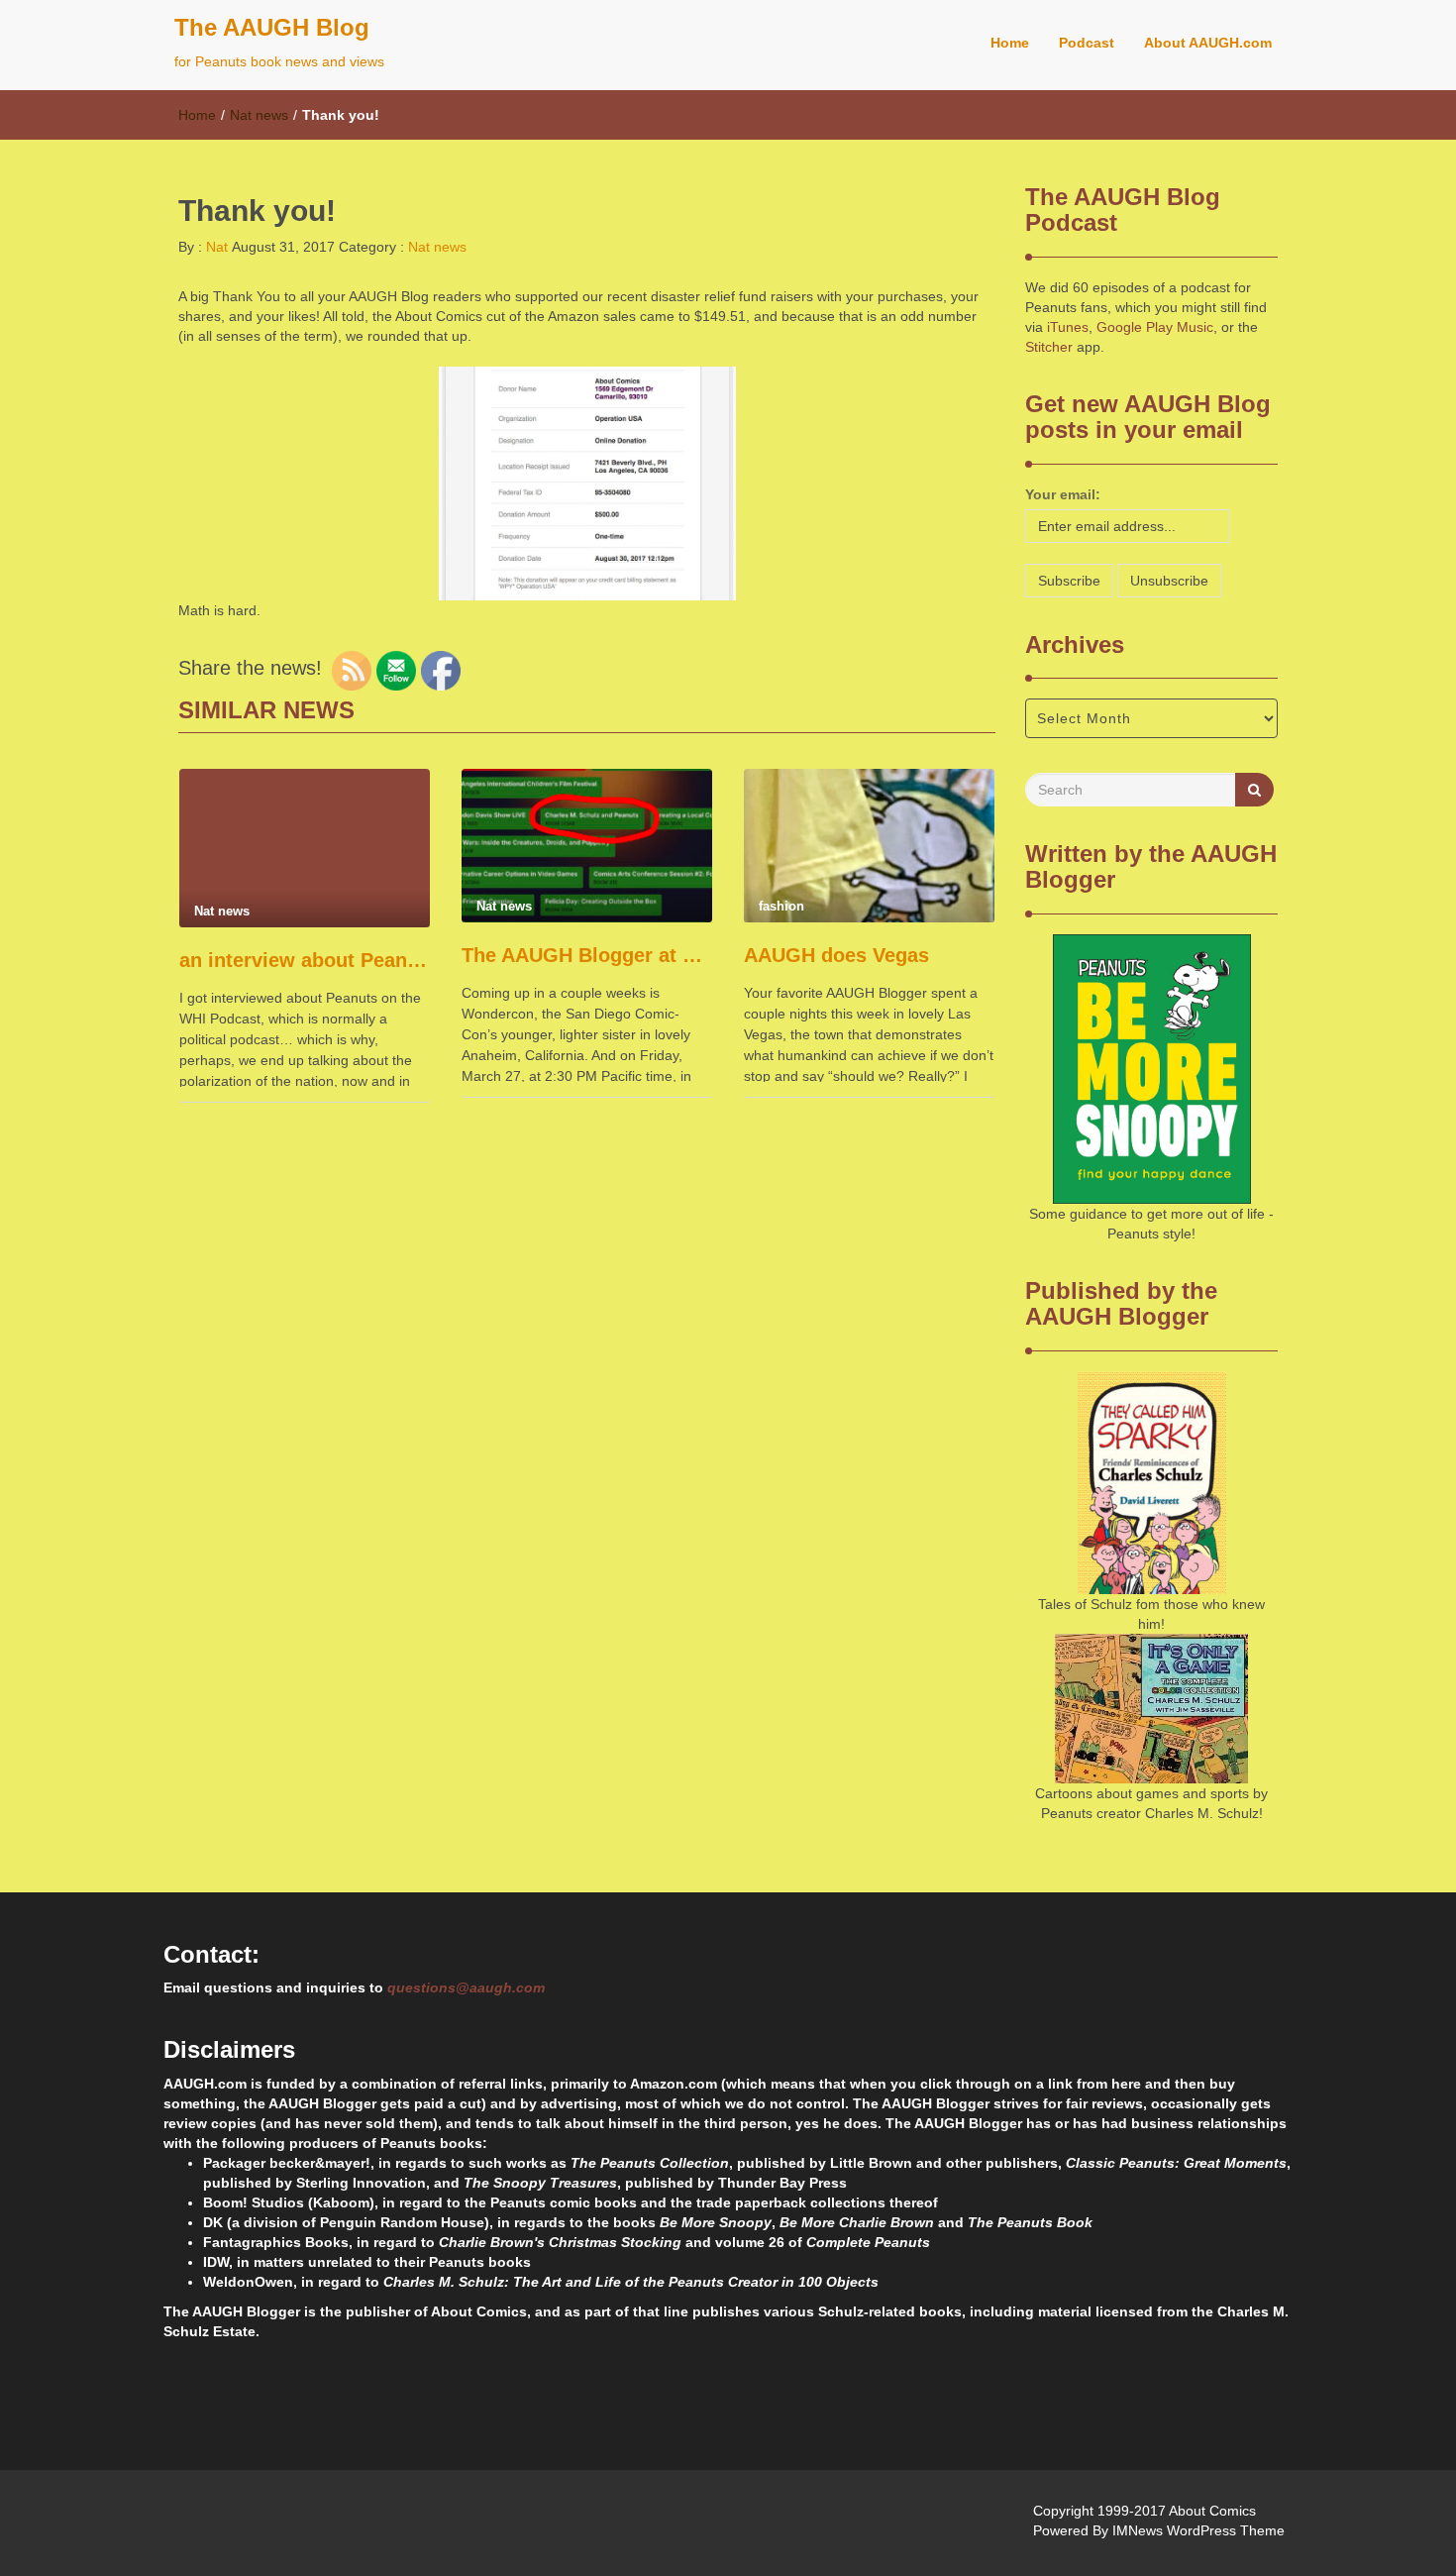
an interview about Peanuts (305, 960)
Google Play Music (1155, 327)
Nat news (259, 115)
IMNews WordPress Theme (1198, 2530)
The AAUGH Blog (272, 27)
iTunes (1068, 327)
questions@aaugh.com (466, 1987)
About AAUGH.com (1208, 43)
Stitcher (1049, 347)
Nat (215, 247)
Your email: (1063, 494)
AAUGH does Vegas (836, 955)
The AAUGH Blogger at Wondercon (587, 955)
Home (1010, 43)
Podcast (1087, 43)
